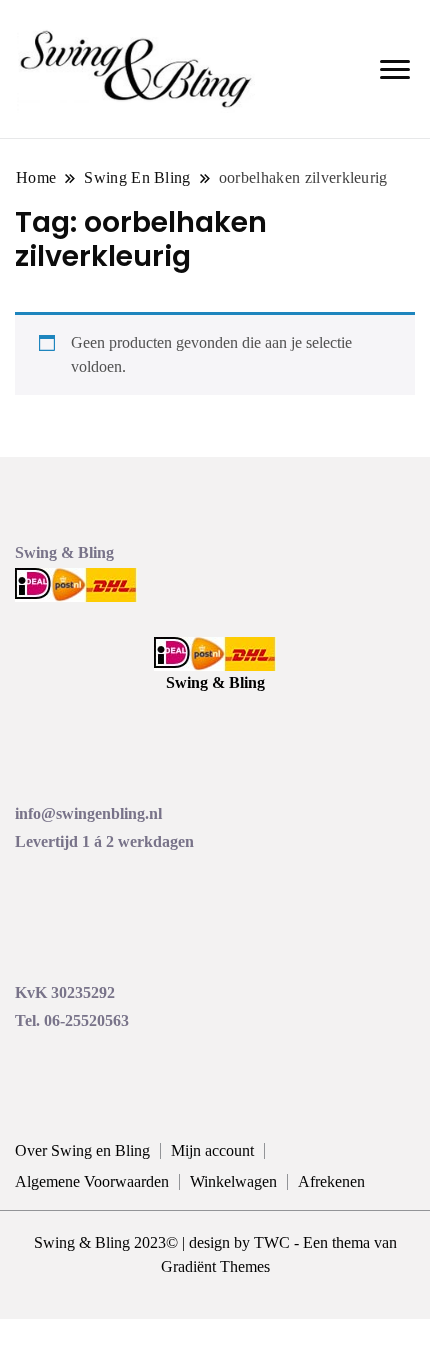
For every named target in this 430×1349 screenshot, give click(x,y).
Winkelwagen (233, 1181)
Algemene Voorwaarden (92, 1181)
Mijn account (212, 1150)
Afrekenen (331, 1181)
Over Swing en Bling (82, 1150)
